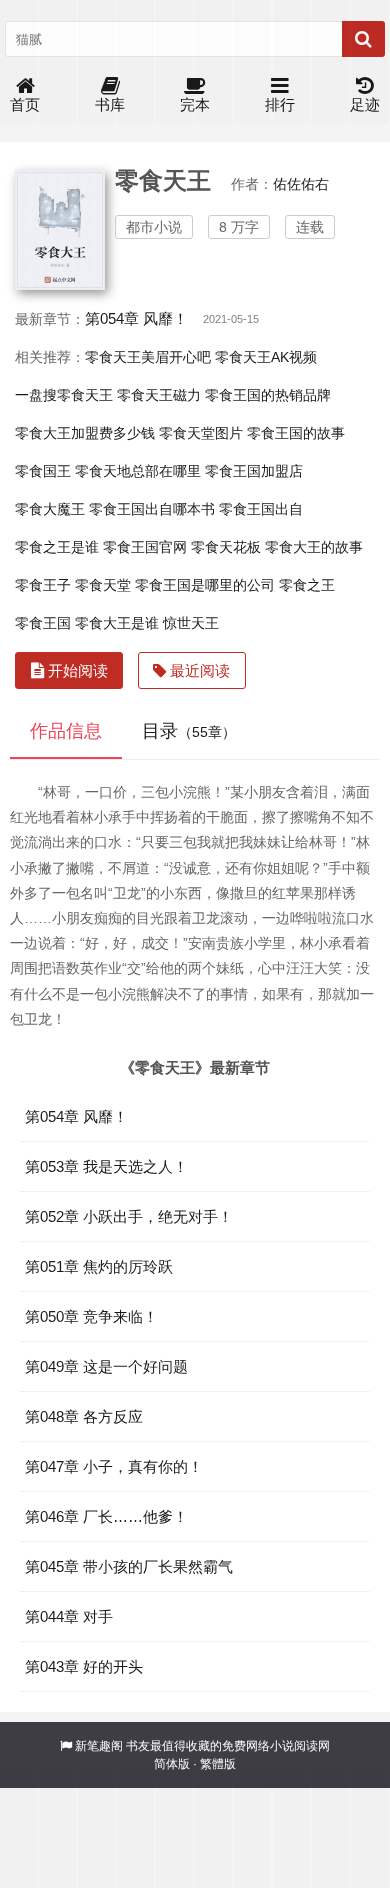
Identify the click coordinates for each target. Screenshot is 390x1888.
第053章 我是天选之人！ (106, 1166)
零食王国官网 (145, 547)
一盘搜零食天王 (64, 395)
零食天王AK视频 (266, 357)
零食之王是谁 (57, 547)
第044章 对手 (69, 1616)
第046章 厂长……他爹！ (106, 1516)
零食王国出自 (261, 509)
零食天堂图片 (201, 433)
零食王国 (43, 623)
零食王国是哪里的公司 (205, 585)
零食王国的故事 (296, 433)
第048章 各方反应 (84, 1416)
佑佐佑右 (301, 184)
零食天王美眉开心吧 (148, 357)
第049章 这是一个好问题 (106, 1366)
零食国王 (43, 471)
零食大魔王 (50, 509)
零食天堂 (103, 585)
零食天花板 (226, 547)
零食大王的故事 (314, 547)
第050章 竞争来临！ (91, 1316)
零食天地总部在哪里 (138, 471)
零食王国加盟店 (254, 471)
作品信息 (66, 731)
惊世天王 (191, 623)
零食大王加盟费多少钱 (85, 433)
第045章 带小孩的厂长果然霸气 (129, 1566)
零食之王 (307, 585)
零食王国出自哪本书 (152, 509)
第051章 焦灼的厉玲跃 (99, 1266)
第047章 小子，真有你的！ (114, 1466)
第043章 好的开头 (84, 1666)
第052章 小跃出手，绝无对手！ (129, 1216)
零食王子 (43, 585)
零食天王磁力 (159, 395)
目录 (189, 731)
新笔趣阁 (99, 1746)
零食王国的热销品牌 (268, 395)
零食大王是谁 (117, 623)
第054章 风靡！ (136, 318)
